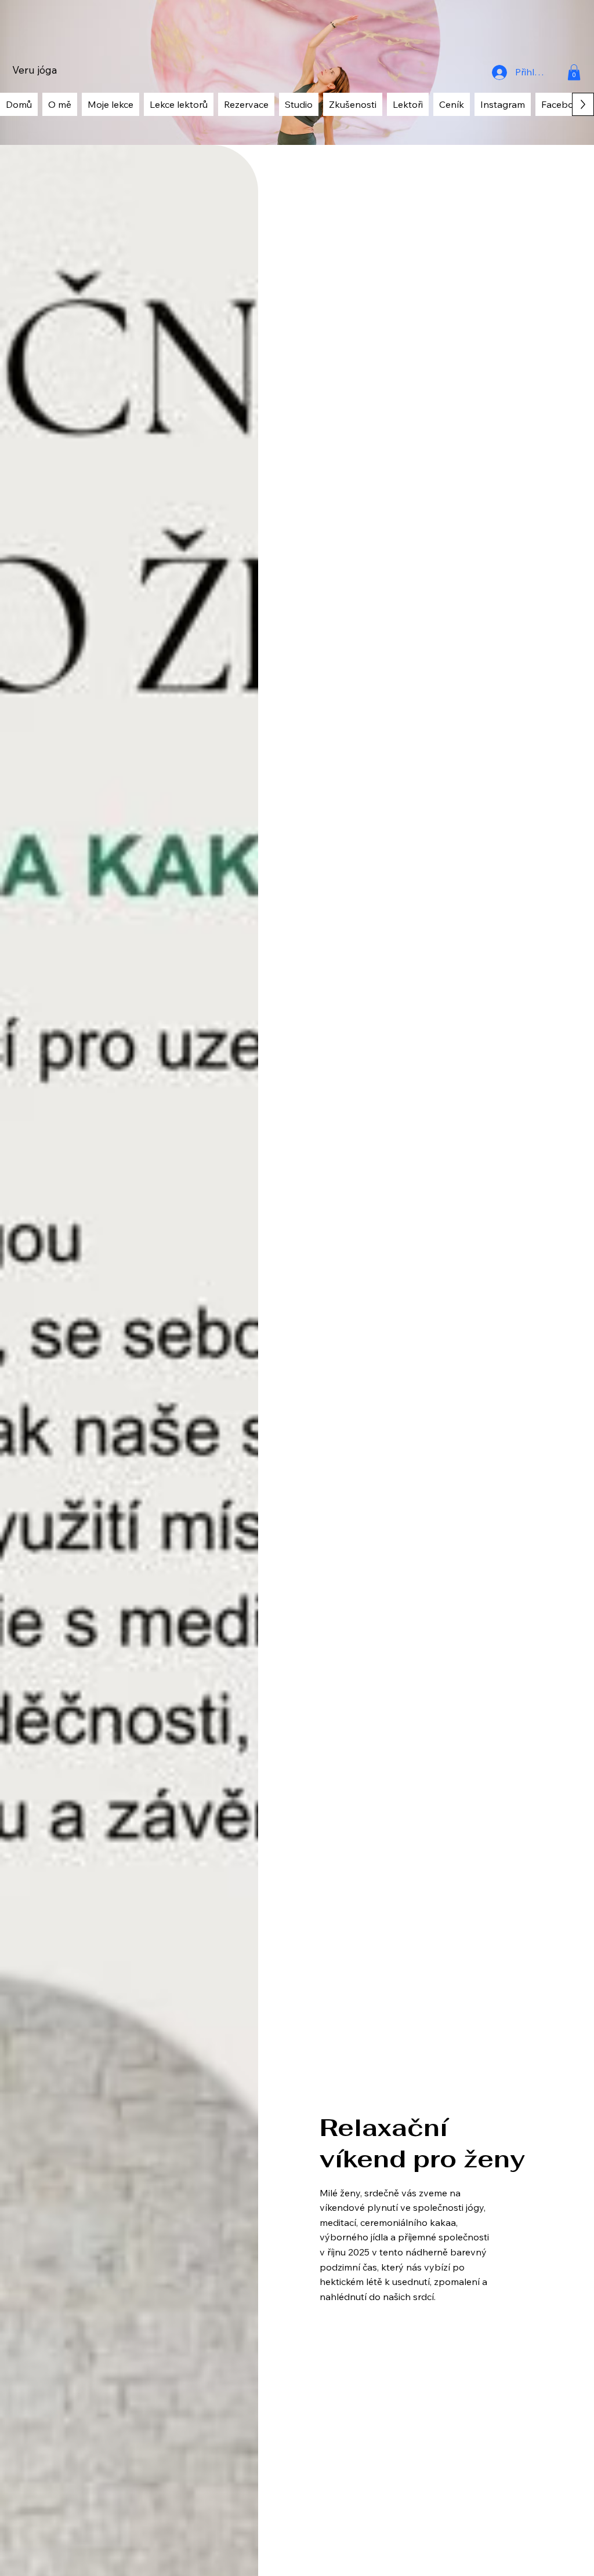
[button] (574, 72)
